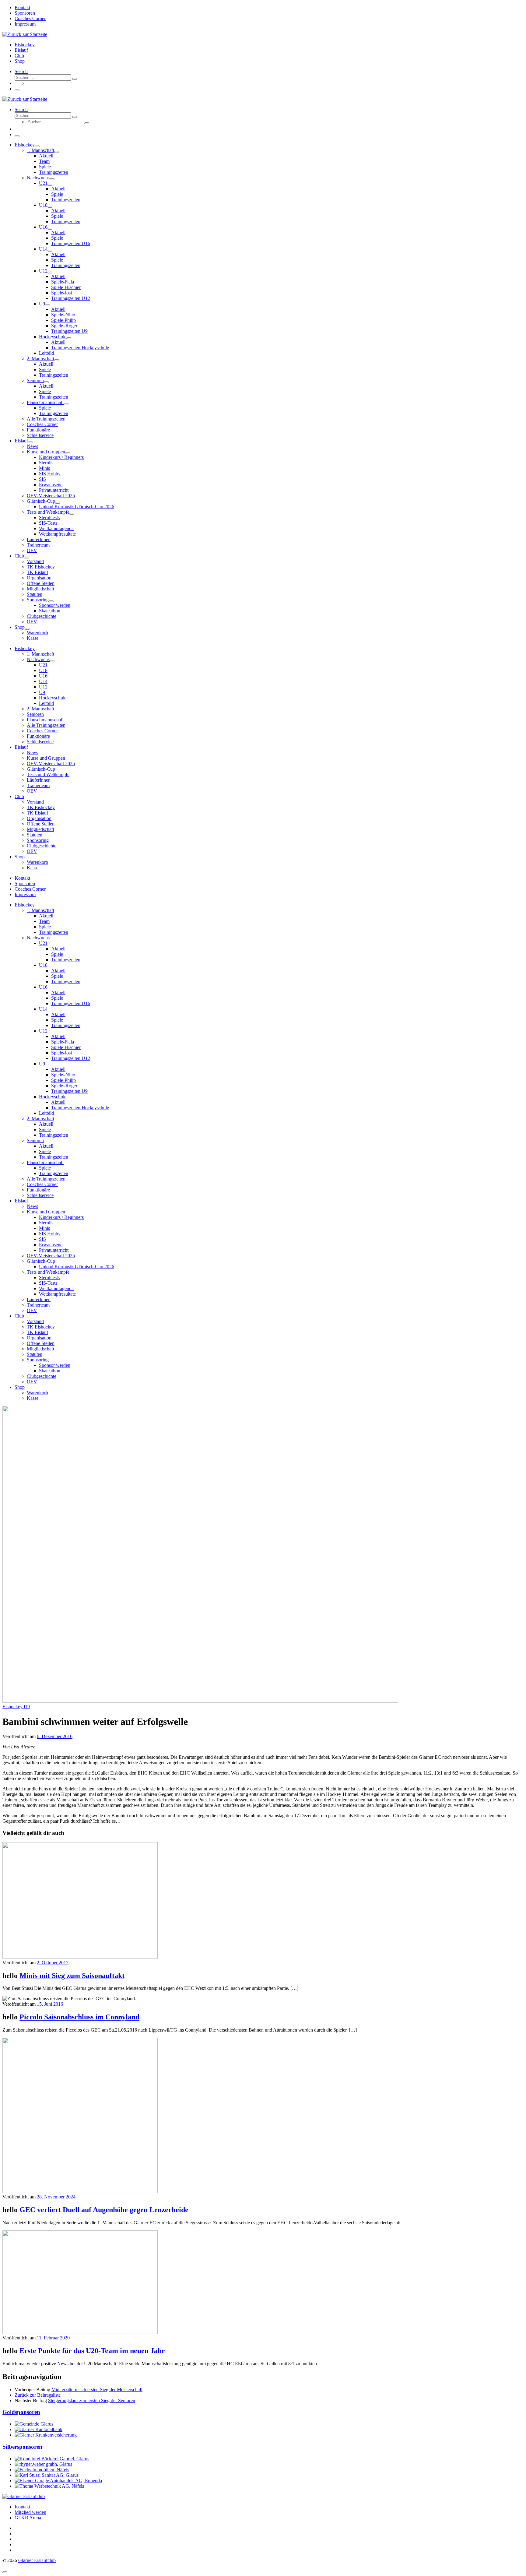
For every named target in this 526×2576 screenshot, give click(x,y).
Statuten (35, 1354)
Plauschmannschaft (45, 1162)
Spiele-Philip (63, 1080)
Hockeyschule (53, 1097)
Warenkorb (37, 1393)
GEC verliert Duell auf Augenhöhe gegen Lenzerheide (104, 2210)
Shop (20, 1387)
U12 (43, 1031)
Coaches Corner (42, 1184)
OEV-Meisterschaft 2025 (51, 1256)
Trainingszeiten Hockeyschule (80, 1108)
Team (44, 921)
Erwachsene (51, 1245)
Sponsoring (38, 1360)
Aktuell (46, 916)
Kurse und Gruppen (46, 1212)
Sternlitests (49, 1277)
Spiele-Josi (61, 1053)
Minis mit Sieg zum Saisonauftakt (72, 1976)
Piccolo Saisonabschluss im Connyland (79, 2017)
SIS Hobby (50, 1234)
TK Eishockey (41, 1327)
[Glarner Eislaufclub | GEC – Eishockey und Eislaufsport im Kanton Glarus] (25, 34)
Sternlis (46, 1223)
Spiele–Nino (63, 1075)
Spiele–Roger (64, 1086)
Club (19, 1316)
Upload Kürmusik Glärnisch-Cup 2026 (77, 1267)
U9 (42, 1064)
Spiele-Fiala (63, 1042)
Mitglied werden (30, 2512)
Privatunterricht (54, 1250)
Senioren (35, 1140)
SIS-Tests (48, 1283)
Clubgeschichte (42, 1376)
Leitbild (46, 1113)
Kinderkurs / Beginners (61, 1217)
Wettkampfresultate (57, 1294)
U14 (43, 1009)
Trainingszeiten (54, 932)
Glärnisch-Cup (41, 1261)
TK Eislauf (37, 1332)
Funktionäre (38, 1190)
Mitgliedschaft (40, 1349)
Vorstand (35, 1321)
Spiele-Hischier (66, 1047)
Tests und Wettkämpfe (48, 1272)
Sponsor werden (55, 1365)
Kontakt (22, 2507)
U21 (43, 943)
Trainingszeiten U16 (71, 1003)
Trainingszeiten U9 (69, 1091)
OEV (32, 1310)
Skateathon (50, 1371)
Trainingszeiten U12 (71, 1058)
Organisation (39, 1338)
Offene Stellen (41, 1343)
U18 (43, 965)
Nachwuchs (38, 938)
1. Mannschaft (40, 910)
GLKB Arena (28, 2518)
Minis (44, 1228)
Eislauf (21, 1201)
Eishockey (25, 905)
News (32, 1206)
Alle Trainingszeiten (46, 1179)
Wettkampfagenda (56, 1288)
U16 (43, 987)
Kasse (33, 1398)
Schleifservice (40, 1195)
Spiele (45, 927)
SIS (42, 1239)
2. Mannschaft (40, 1119)
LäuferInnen (39, 1299)
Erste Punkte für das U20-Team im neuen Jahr (92, 2351)
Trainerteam (38, 1305)
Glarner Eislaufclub (37, 2560)
